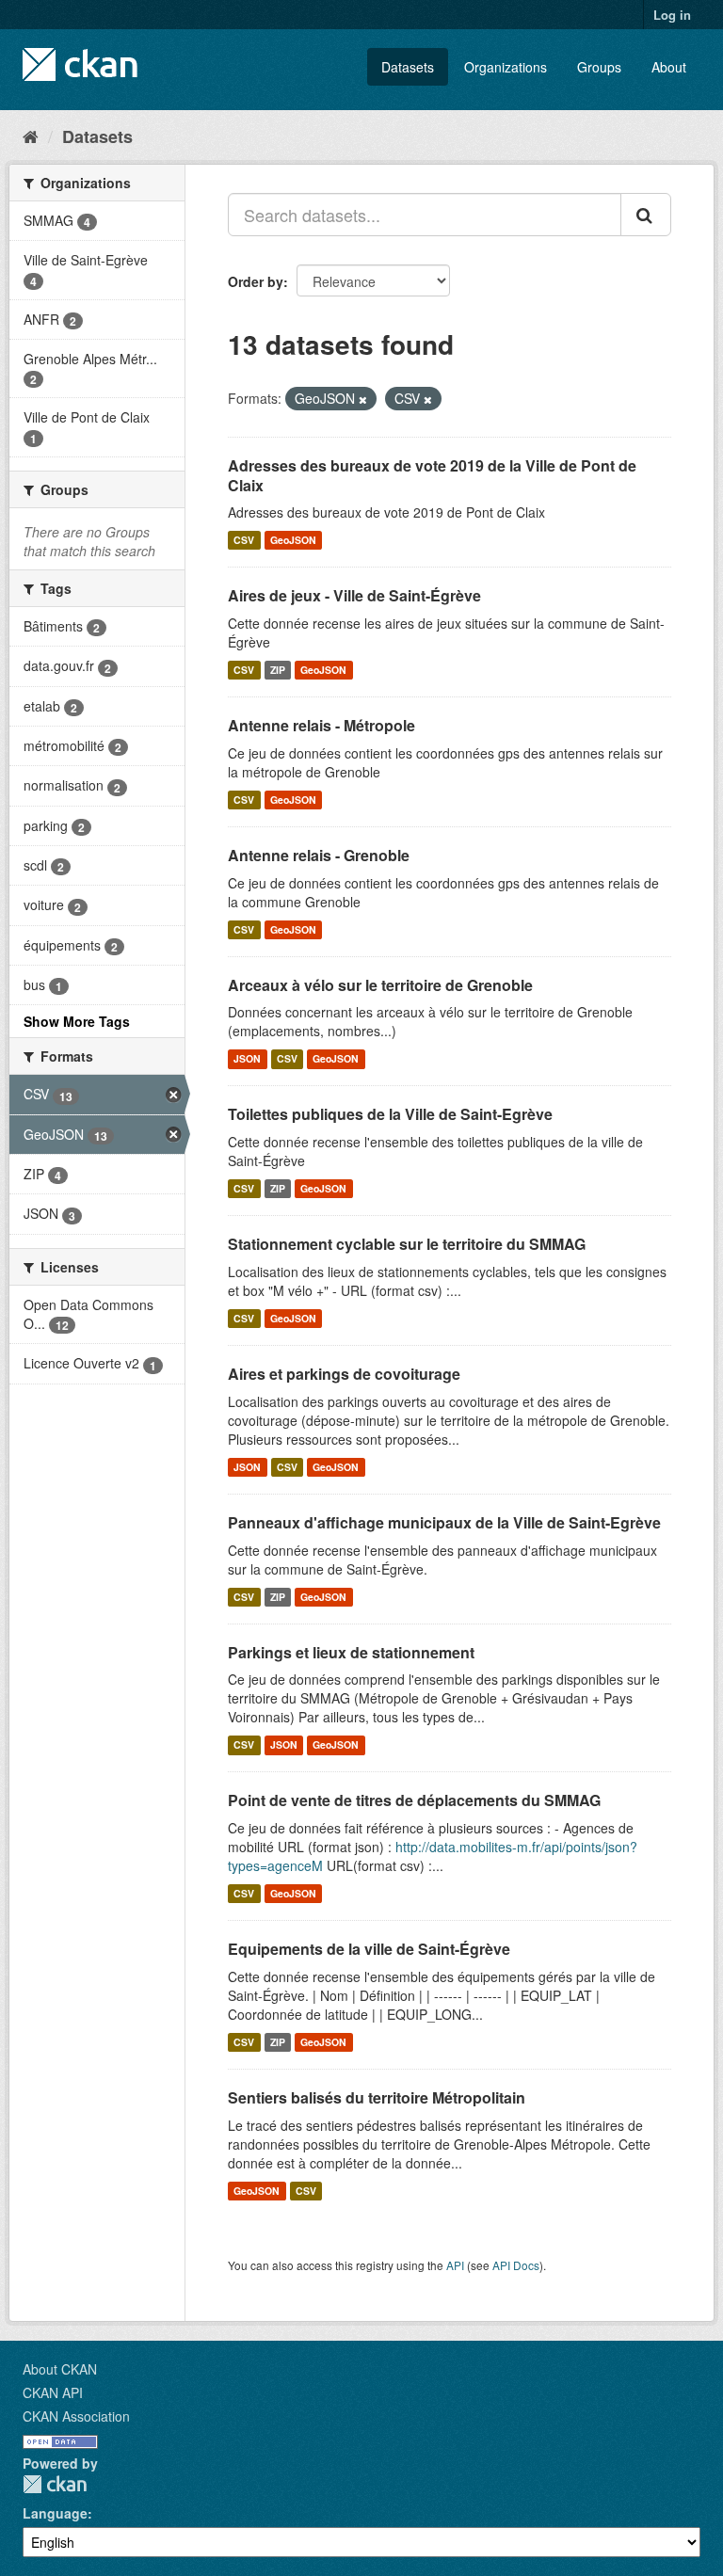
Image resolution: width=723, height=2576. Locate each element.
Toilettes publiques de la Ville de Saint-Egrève (390, 1114)
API (455, 2265)
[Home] (31, 136)
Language (55, 2513)
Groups (599, 67)
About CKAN (60, 2369)
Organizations (506, 67)
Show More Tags (77, 1021)
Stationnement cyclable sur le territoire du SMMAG (407, 1244)
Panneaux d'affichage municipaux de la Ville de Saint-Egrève (444, 1522)
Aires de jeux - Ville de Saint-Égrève (354, 595)
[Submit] (646, 215)
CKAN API (53, 2392)
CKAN (55, 2484)
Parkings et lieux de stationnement (351, 1652)
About (669, 67)
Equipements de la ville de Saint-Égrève (369, 1949)
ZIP (278, 670)
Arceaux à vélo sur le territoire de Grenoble (380, 985)
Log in (672, 15)
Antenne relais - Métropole (321, 725)
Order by (256, 281)
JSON (247, 1058)
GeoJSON (293, 540)
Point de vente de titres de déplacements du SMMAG (414, 1800)
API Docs (516, 2265)
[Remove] (363, 399)
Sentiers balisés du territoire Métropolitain (377, 2097)
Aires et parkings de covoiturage (344, 1374)
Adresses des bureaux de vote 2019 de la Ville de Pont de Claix (432, 475)
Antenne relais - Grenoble (319, 855)
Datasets (408, 67)
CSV (244, 540)
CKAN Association (76, 2416)
